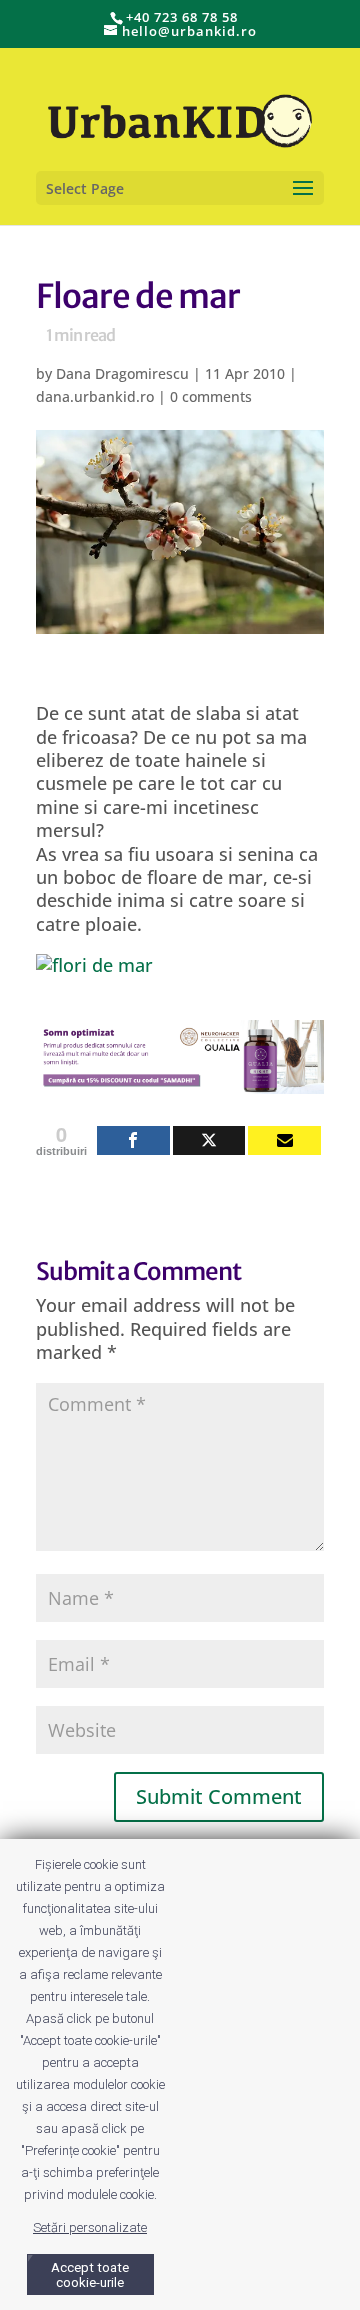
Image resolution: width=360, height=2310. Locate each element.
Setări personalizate (90, 2227)
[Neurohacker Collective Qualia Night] (180, 1082)
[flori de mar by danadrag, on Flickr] (94, 965)
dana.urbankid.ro (95, 396)
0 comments (211, 396)
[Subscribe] (284, 1140)
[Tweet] (209, 1140)
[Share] (133, 1140)
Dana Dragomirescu (122, 373)
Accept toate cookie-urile (90, 2275)
